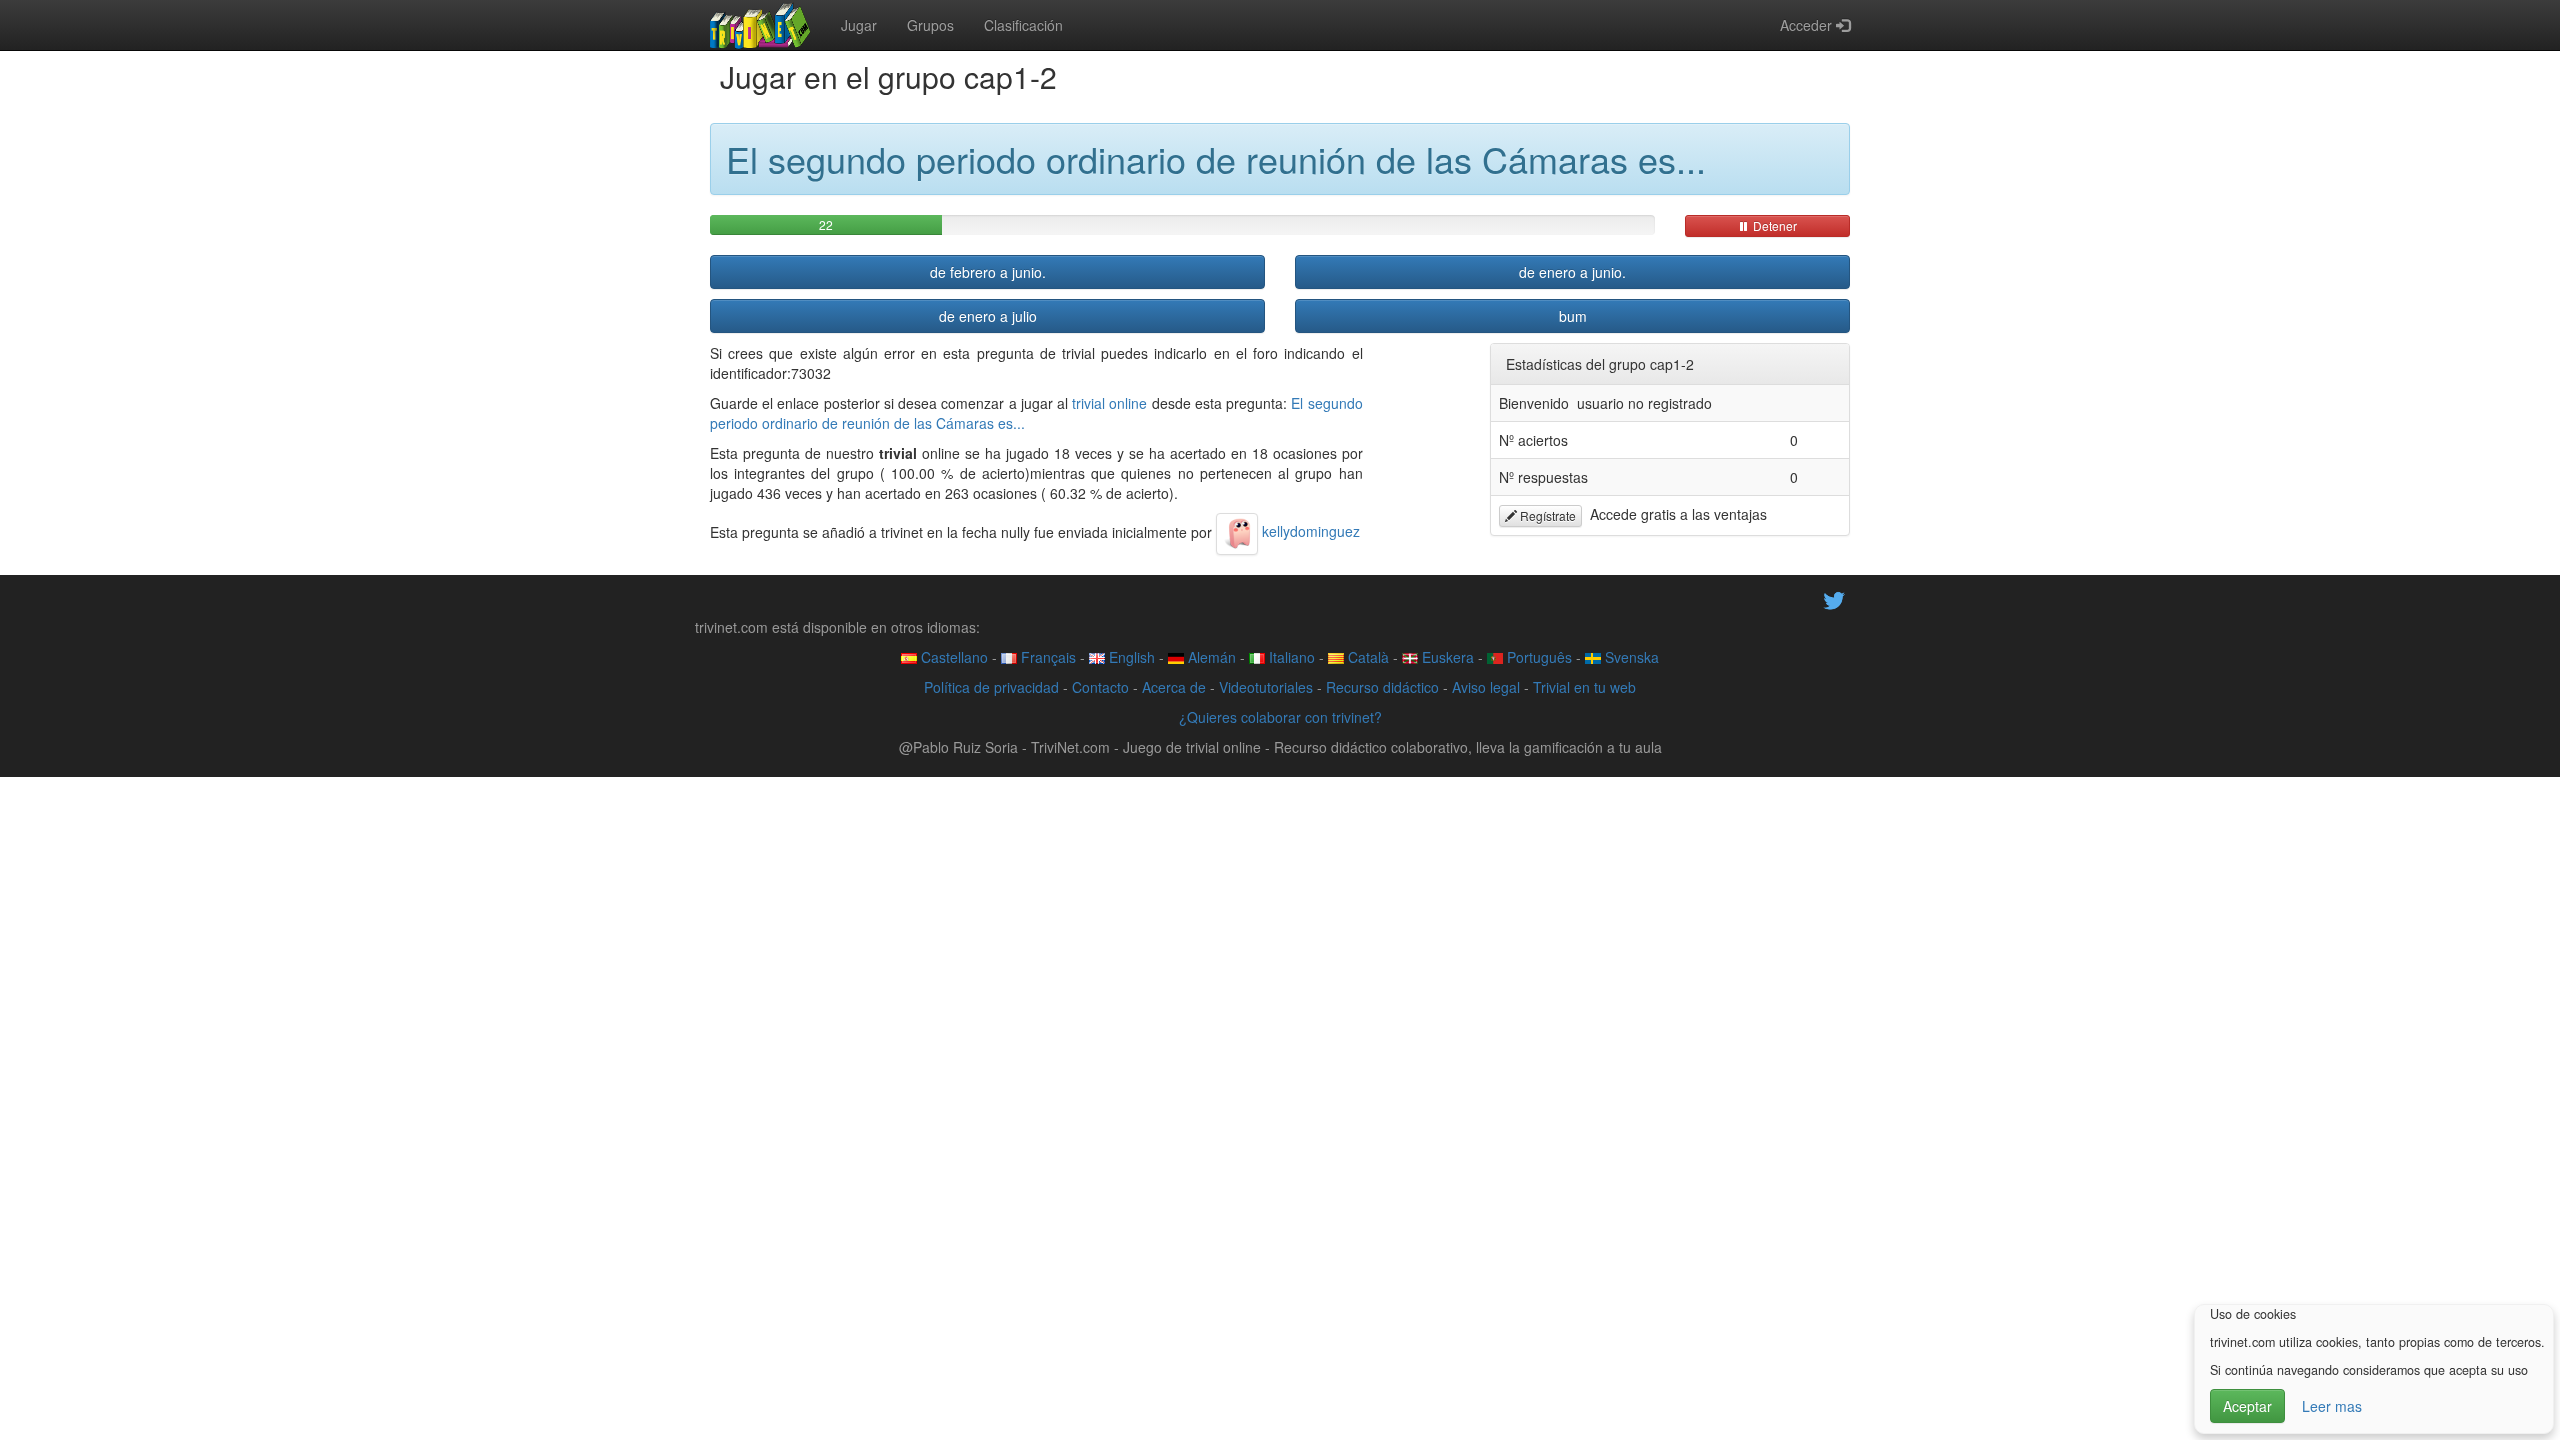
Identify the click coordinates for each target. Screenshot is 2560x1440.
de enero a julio (988, 316)
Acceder (1808, 25)
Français (1046, 657)
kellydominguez (1309, 531)
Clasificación (1023, 25)
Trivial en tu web (1584, 687)
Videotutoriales (1266, 687)
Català (1366, 657)
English (1130, 657)
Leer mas (2332, 1406)
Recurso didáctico (1382, 687)
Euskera (1446, 657)
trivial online (1109, 403)
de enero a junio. (1572, 272)
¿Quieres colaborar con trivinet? (1280, 717)
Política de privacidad (991, 687)
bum (1573, 316)
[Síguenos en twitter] (1834, 598)
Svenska (1630, 657)
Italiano (1290, 657)
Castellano (952, 657)
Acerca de (1174, 687)
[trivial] (760, 25)
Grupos (930, 25)
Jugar (859, 25)
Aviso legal (1486, 687)
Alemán (1210, 657)
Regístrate (1546, 515)
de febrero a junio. (988, 272)
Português (1537, 657)
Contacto (1100, 687)
